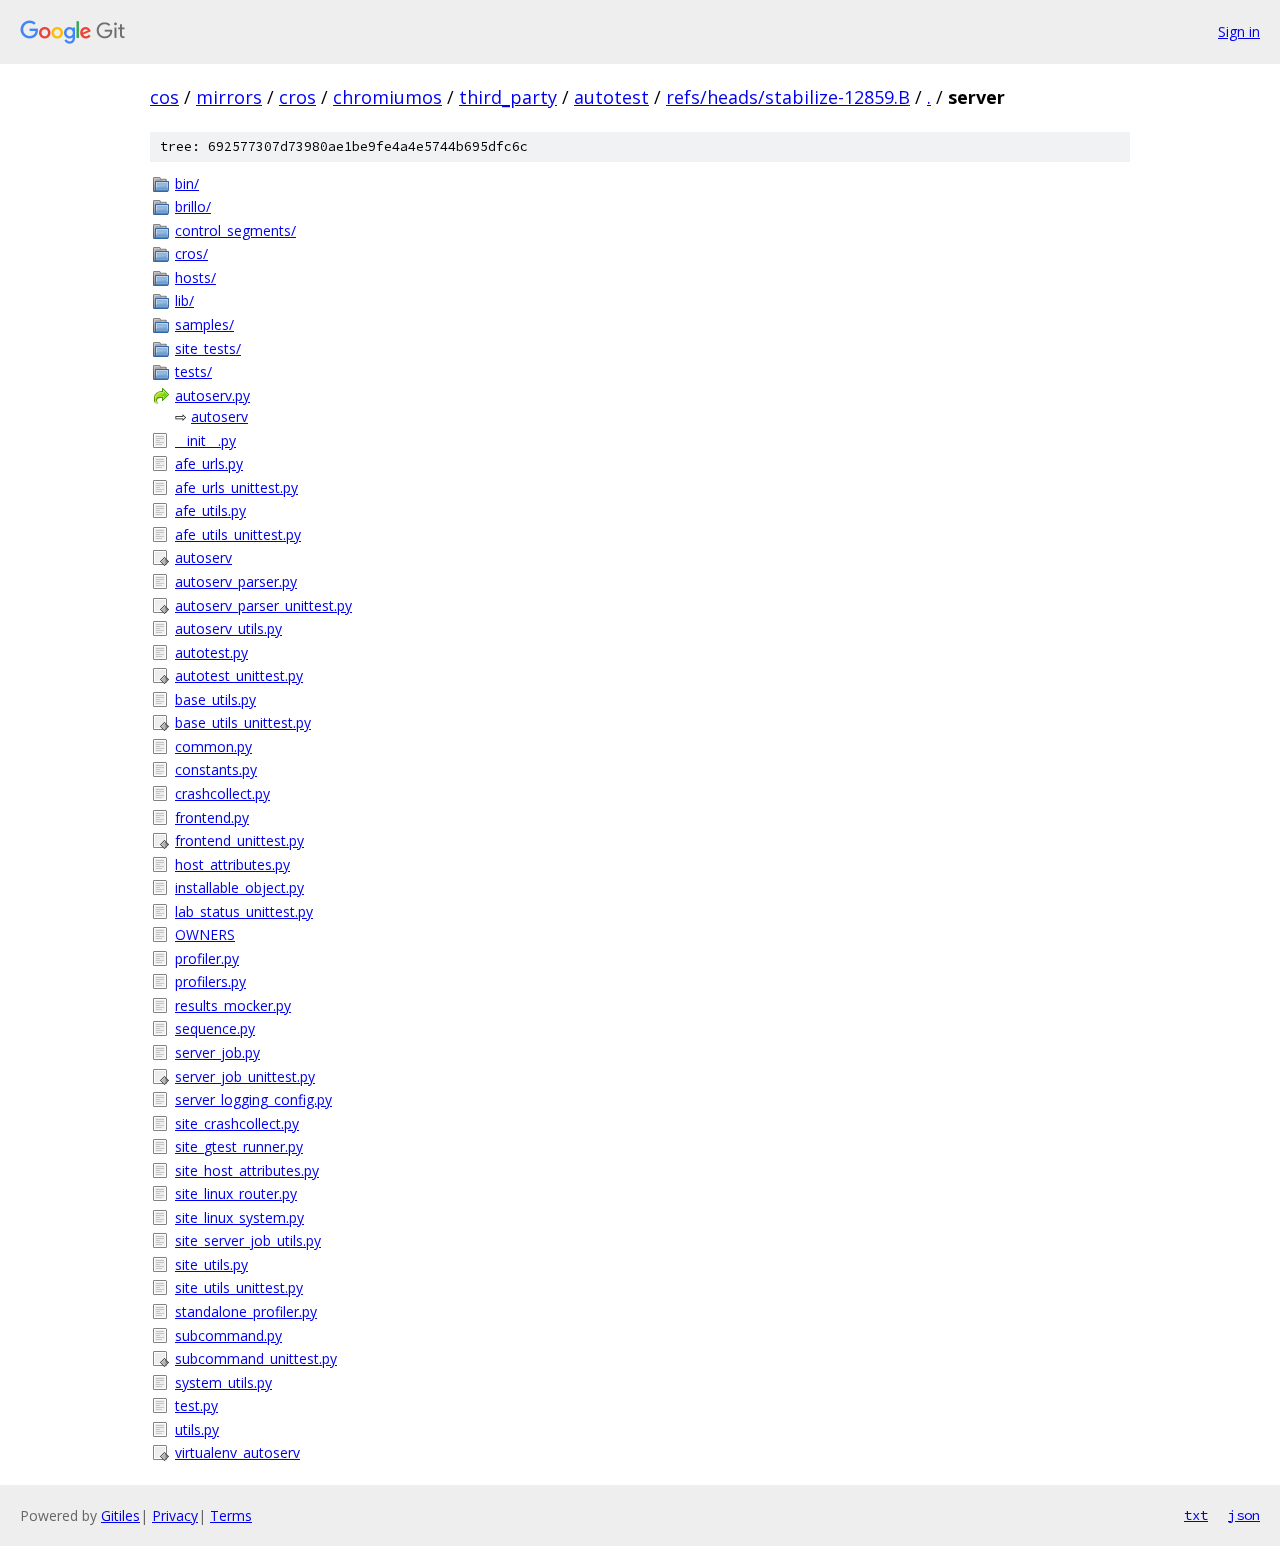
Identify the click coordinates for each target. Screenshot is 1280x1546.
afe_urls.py (209, 463)
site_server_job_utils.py (248, 1240)
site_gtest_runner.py (239, 1146)
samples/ (204, 324)
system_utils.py (223, 1382)
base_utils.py (215, 699)
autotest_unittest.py (239, 675)
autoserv (219, 416)
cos (164, 97)
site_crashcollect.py (237, 1123)
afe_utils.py (210, 510)
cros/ (191, 253)
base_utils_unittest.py (243, 722)
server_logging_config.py (253, 1099)
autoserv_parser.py (236, 581)
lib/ (184, 300)
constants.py (216, 769)
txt (1196, 1515)
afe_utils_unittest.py (238, 534)
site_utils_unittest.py (239, 1287)
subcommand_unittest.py (256, 1358)
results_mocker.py (233, 1005)
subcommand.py (228, 1335)
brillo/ (193, 206)
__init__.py (205, 440)
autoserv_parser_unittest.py (263, 605)
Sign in (1239, 31)
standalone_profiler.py (246, 1311)
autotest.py (211, 652)
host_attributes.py (232, 864)
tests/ (193, 371)
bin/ (187, 183)
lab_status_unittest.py (244, 911)
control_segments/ (235, 230)
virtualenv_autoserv (237, 1452)
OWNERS (205, 934)
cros (297, 97)
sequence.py (215, 1028)
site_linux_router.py (236, 1193)
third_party (508, 97)
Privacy (175, 1515)
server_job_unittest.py (245, 1076)
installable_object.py (239, 887)
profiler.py (207, 958)
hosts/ (195, 277)
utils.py (197, 1429)
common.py (213, 746)
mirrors (229, 97)
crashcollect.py (222, 793)
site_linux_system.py (239, 1217)
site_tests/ (208, 348)
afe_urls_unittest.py (236, 487)
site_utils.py (211, 1264)
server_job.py (217, 1052)
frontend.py (212, 817)
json (1244, 1515)
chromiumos (387, 97)
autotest (611, 97)
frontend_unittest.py (239, 840)
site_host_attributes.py (247, 1170)
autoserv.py (212, 395)
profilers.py (210, 981)
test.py (196, 1405)
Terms (231, 1515)
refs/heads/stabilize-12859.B (788, 97)
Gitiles (120, 1515)
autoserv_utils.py (228, 628)
